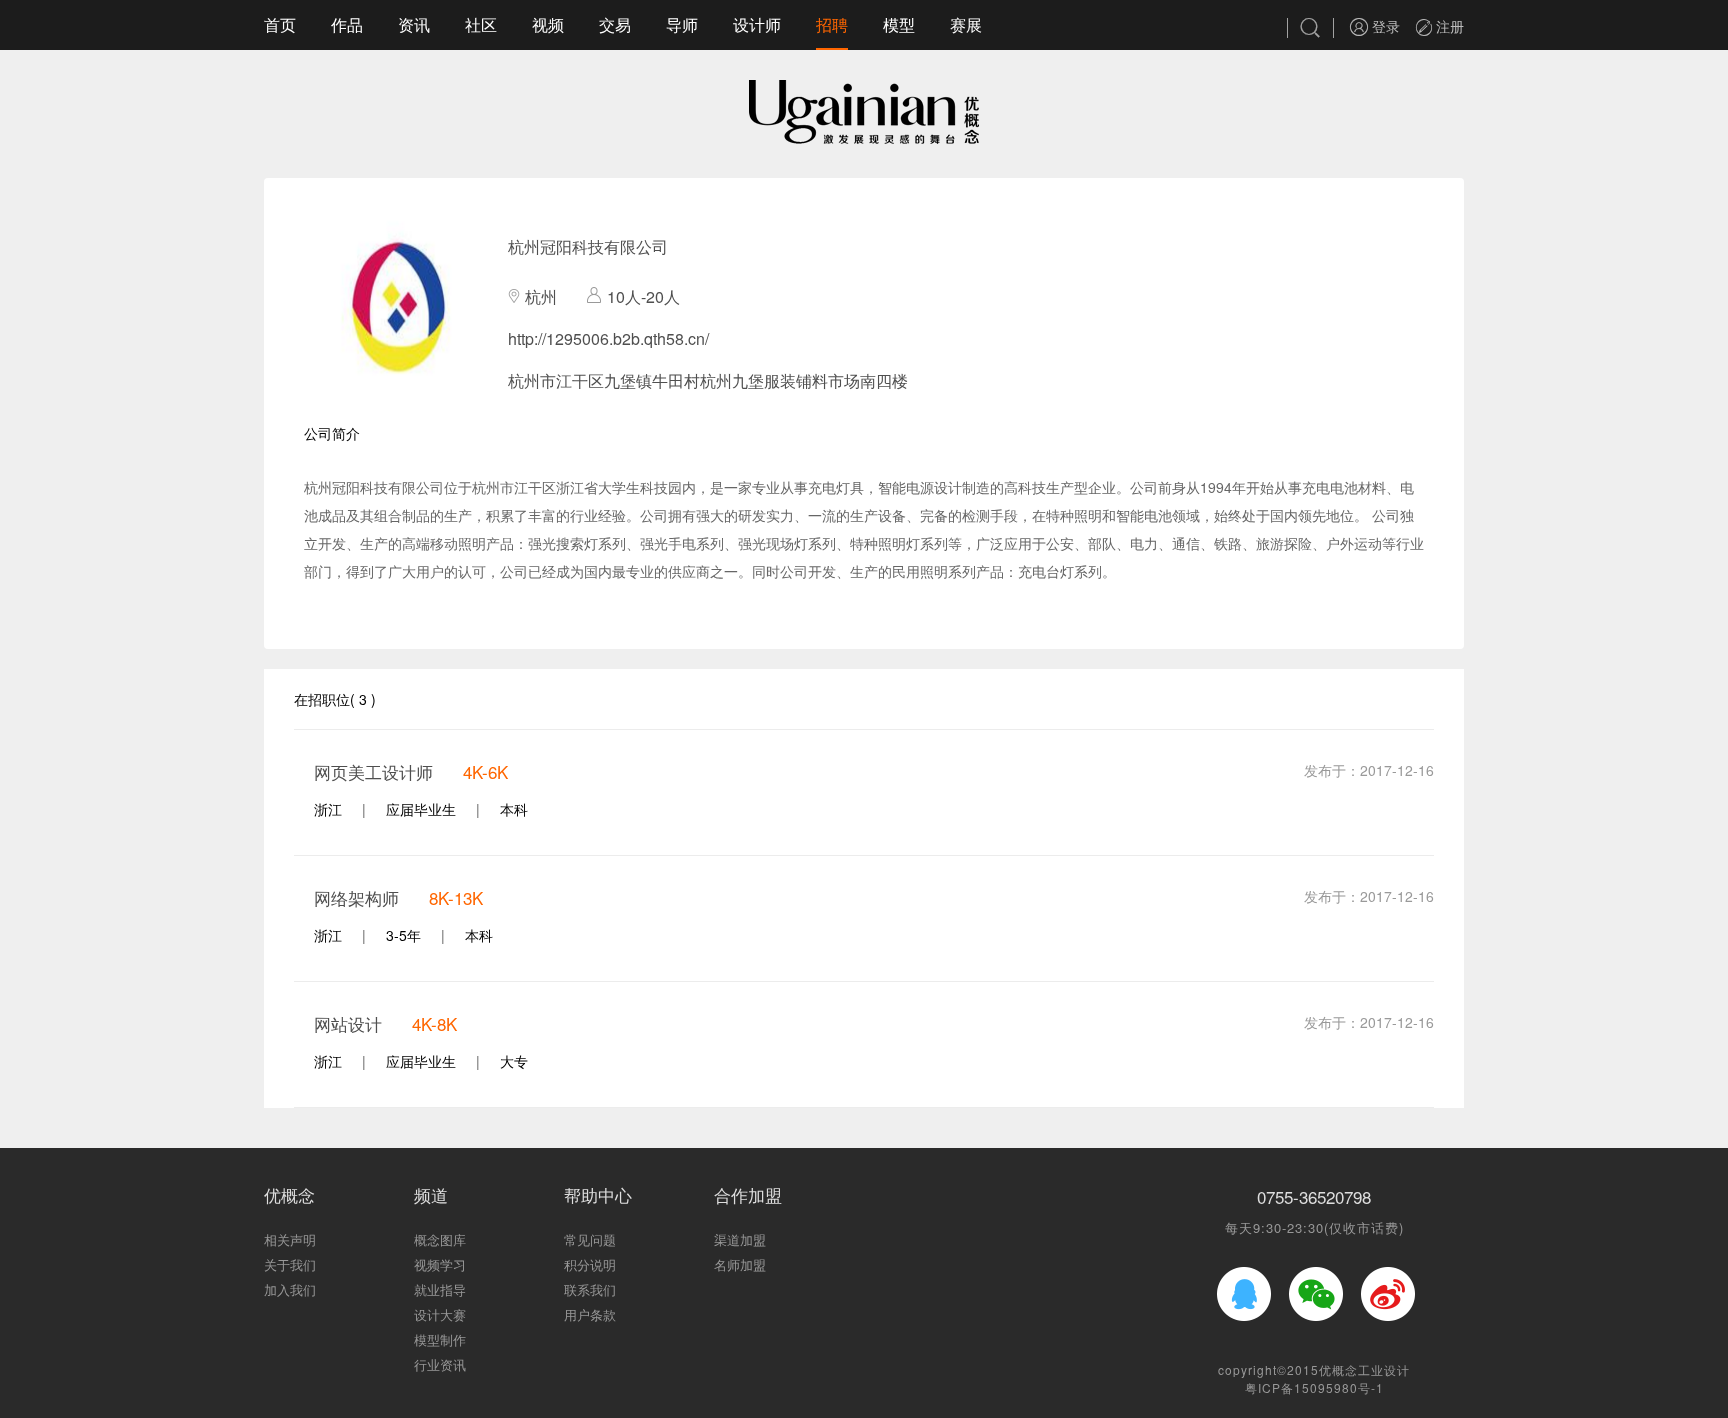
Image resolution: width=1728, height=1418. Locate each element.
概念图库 (440, 1239)
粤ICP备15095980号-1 (1314, 1387)
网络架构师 (356, 897)
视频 (548, 24)
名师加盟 (740, 1264)
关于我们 (290, 1264)
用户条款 (590, 1314)
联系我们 (590, 1289)
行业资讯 (440, 1364)
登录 (1384, 26)
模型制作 (440, 1339)
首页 (280, 24)
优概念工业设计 (1364, 1369)
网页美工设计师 (373, 771)
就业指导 (440, 1289)
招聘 (832, 24)
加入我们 (290, 1289)
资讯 (414, 24)
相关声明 (290, 1239)
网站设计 (348, 1023)
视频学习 (440, 1264)
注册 (1448, 26)
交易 (615, 24)
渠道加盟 (740, 1239)
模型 (899, 24)
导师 (682, 24)
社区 (481, 24)
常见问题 (590, 1239)
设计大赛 (440, 1314)
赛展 (966, 24)
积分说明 (590, 1264)
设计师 (757, 24)
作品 (347, 24)
